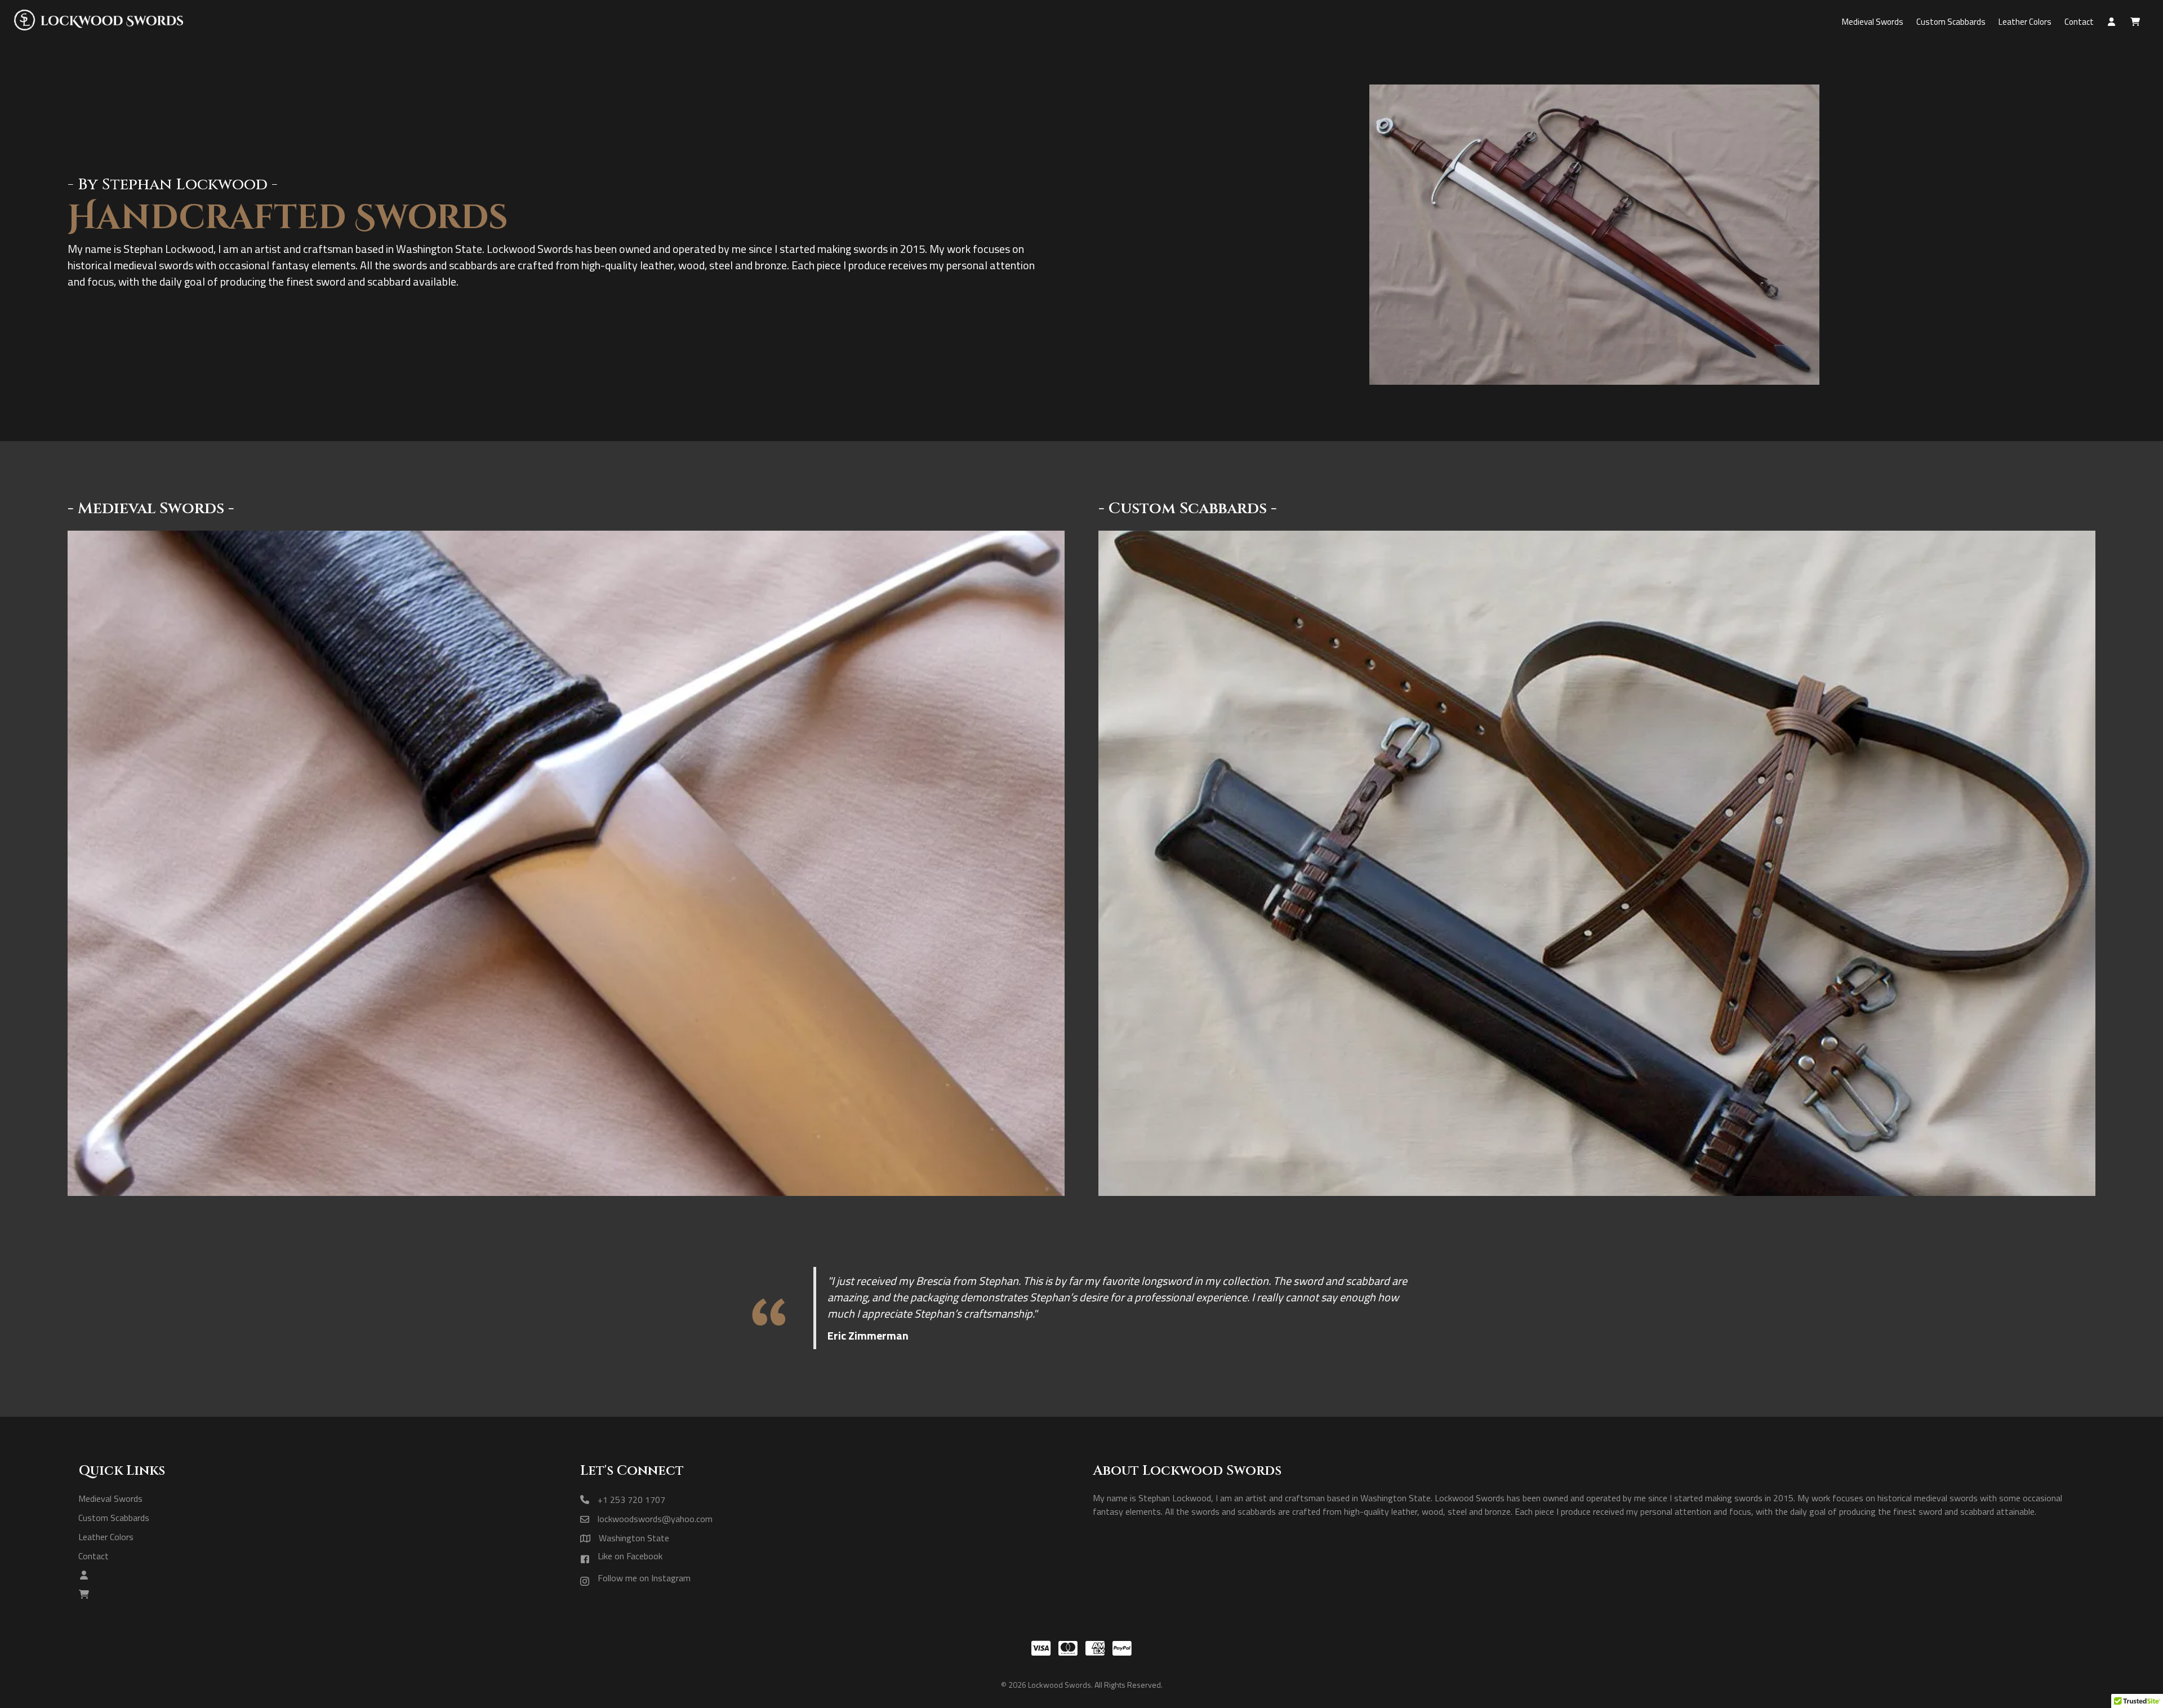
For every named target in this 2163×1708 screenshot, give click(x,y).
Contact (94, 1556)
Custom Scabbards (114, 1517)
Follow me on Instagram (644, 1578)
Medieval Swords (110, 1498)
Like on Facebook (630, 1556)
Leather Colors (106, 1536)
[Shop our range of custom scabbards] (1597, 1193)
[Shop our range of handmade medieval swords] (566, 1193)
